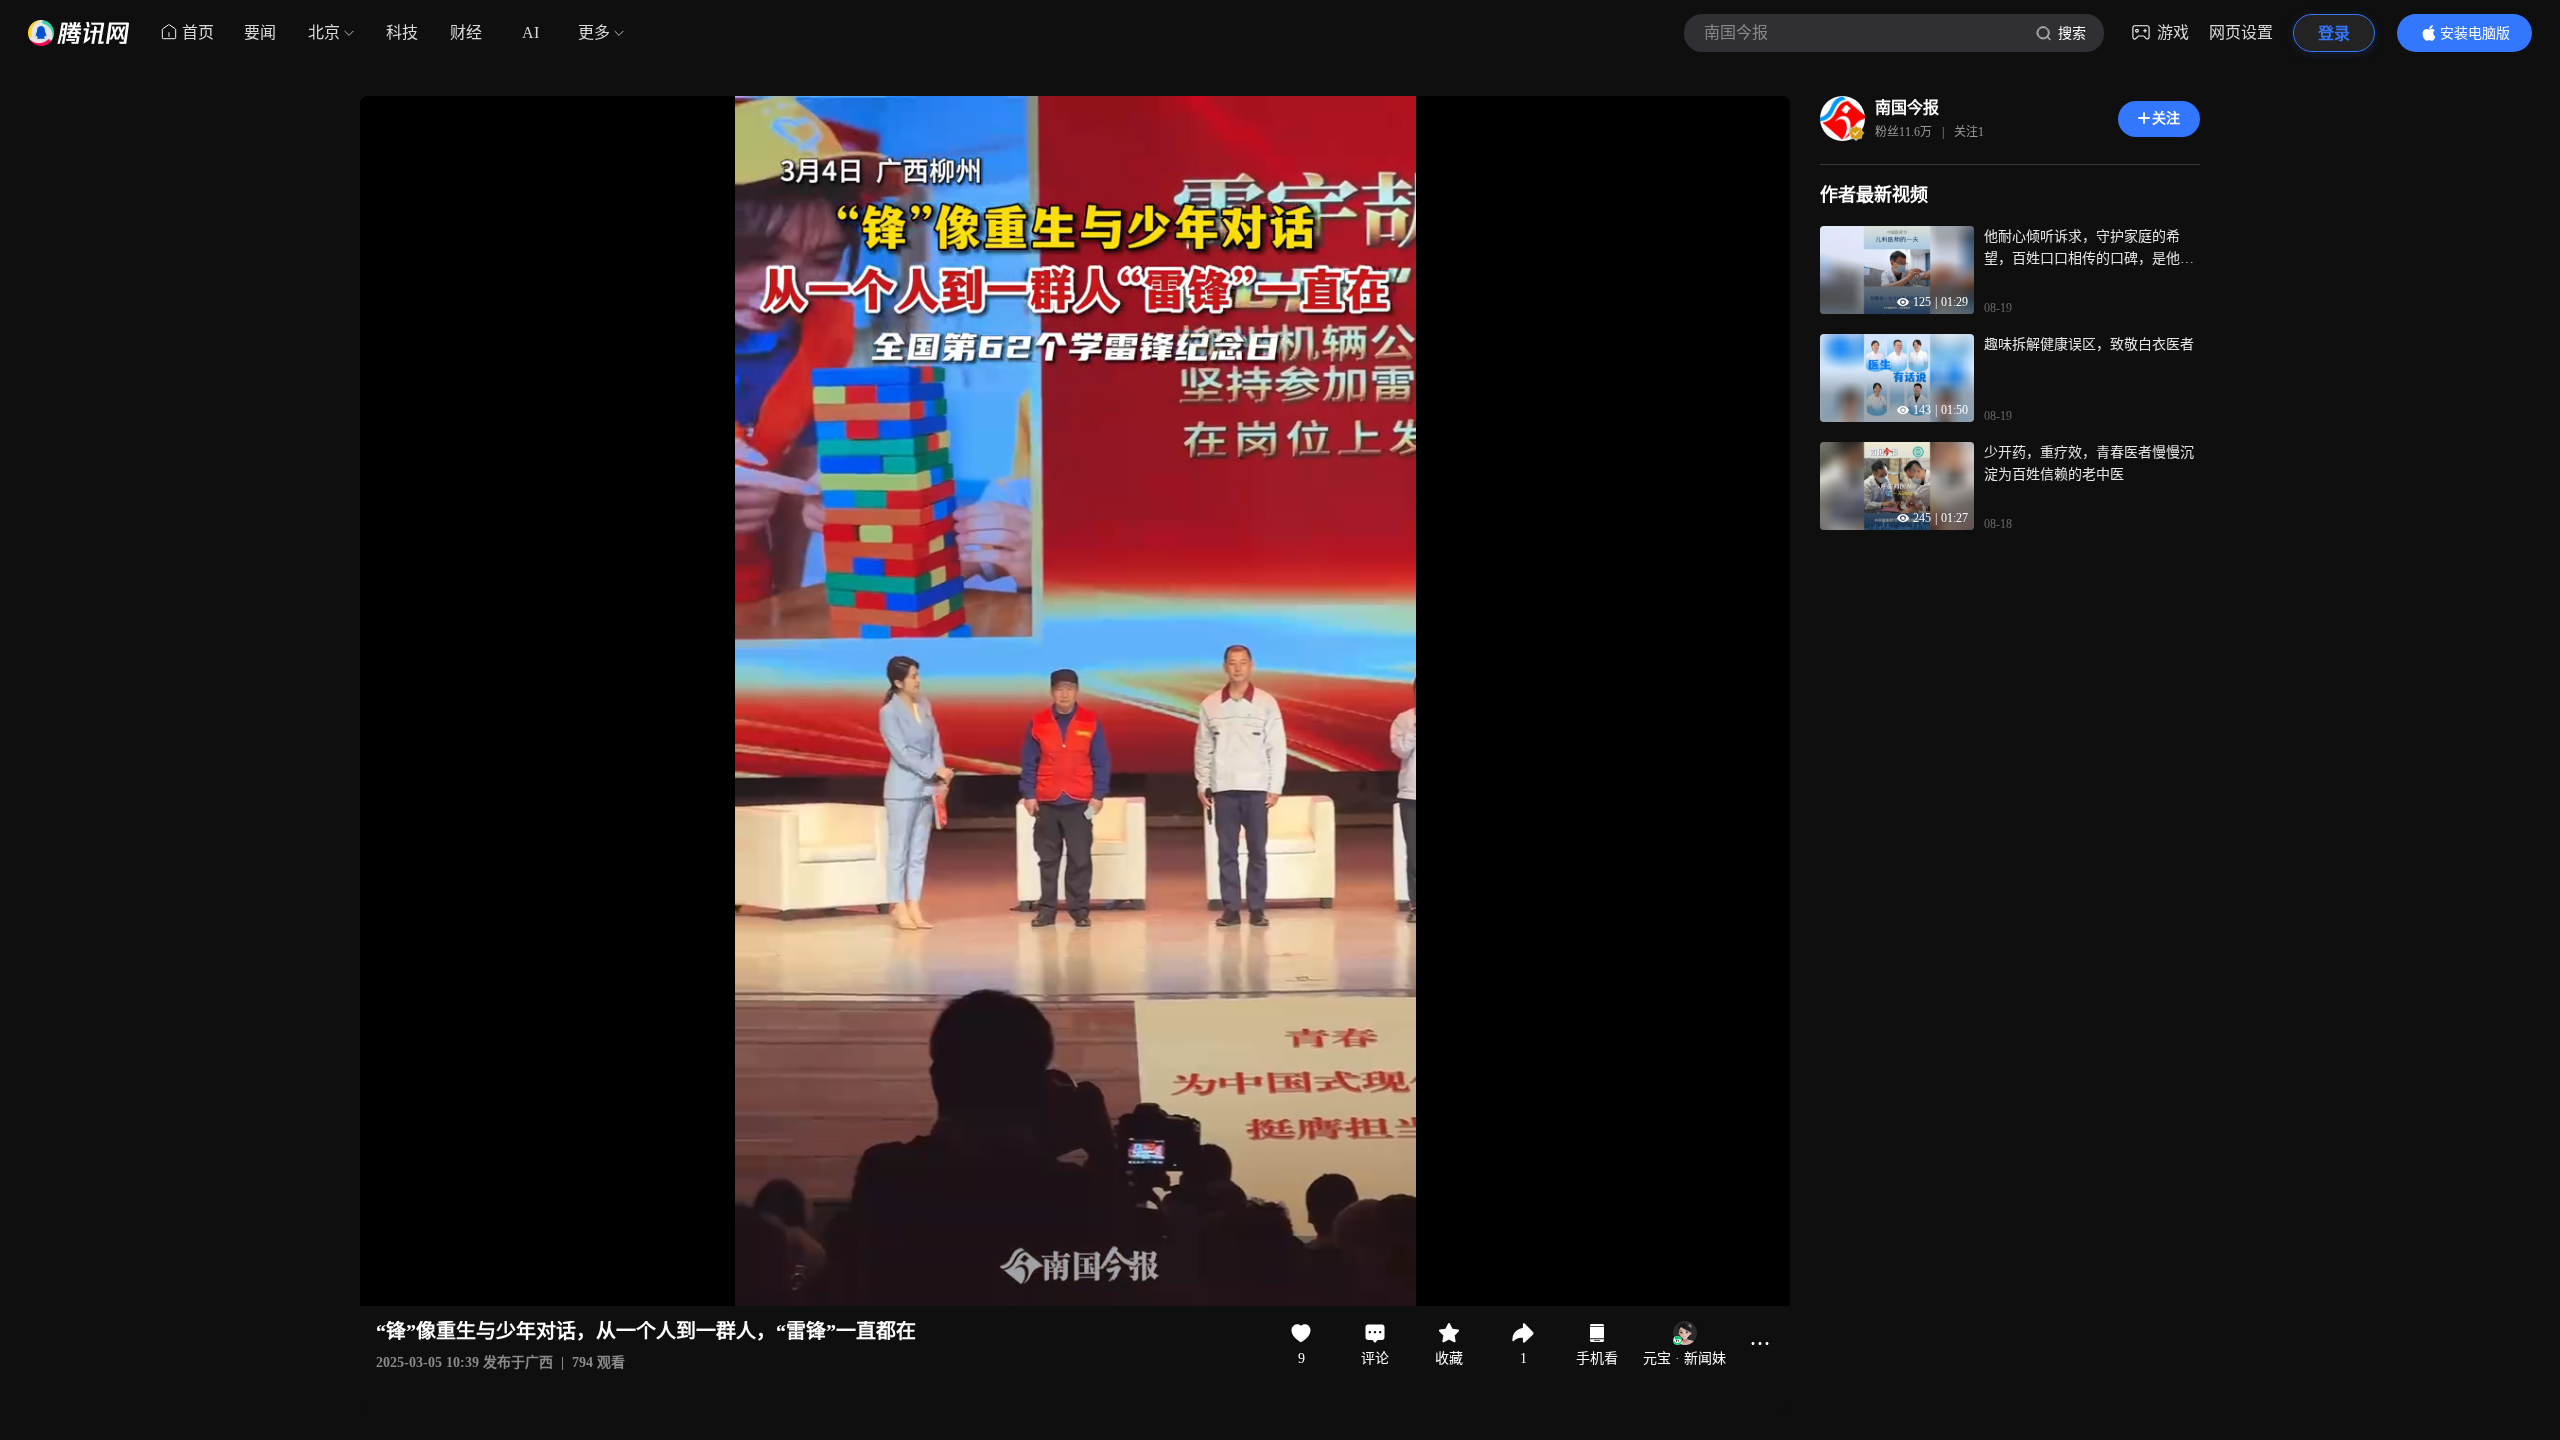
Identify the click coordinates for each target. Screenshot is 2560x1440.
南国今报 (1907, 107)
